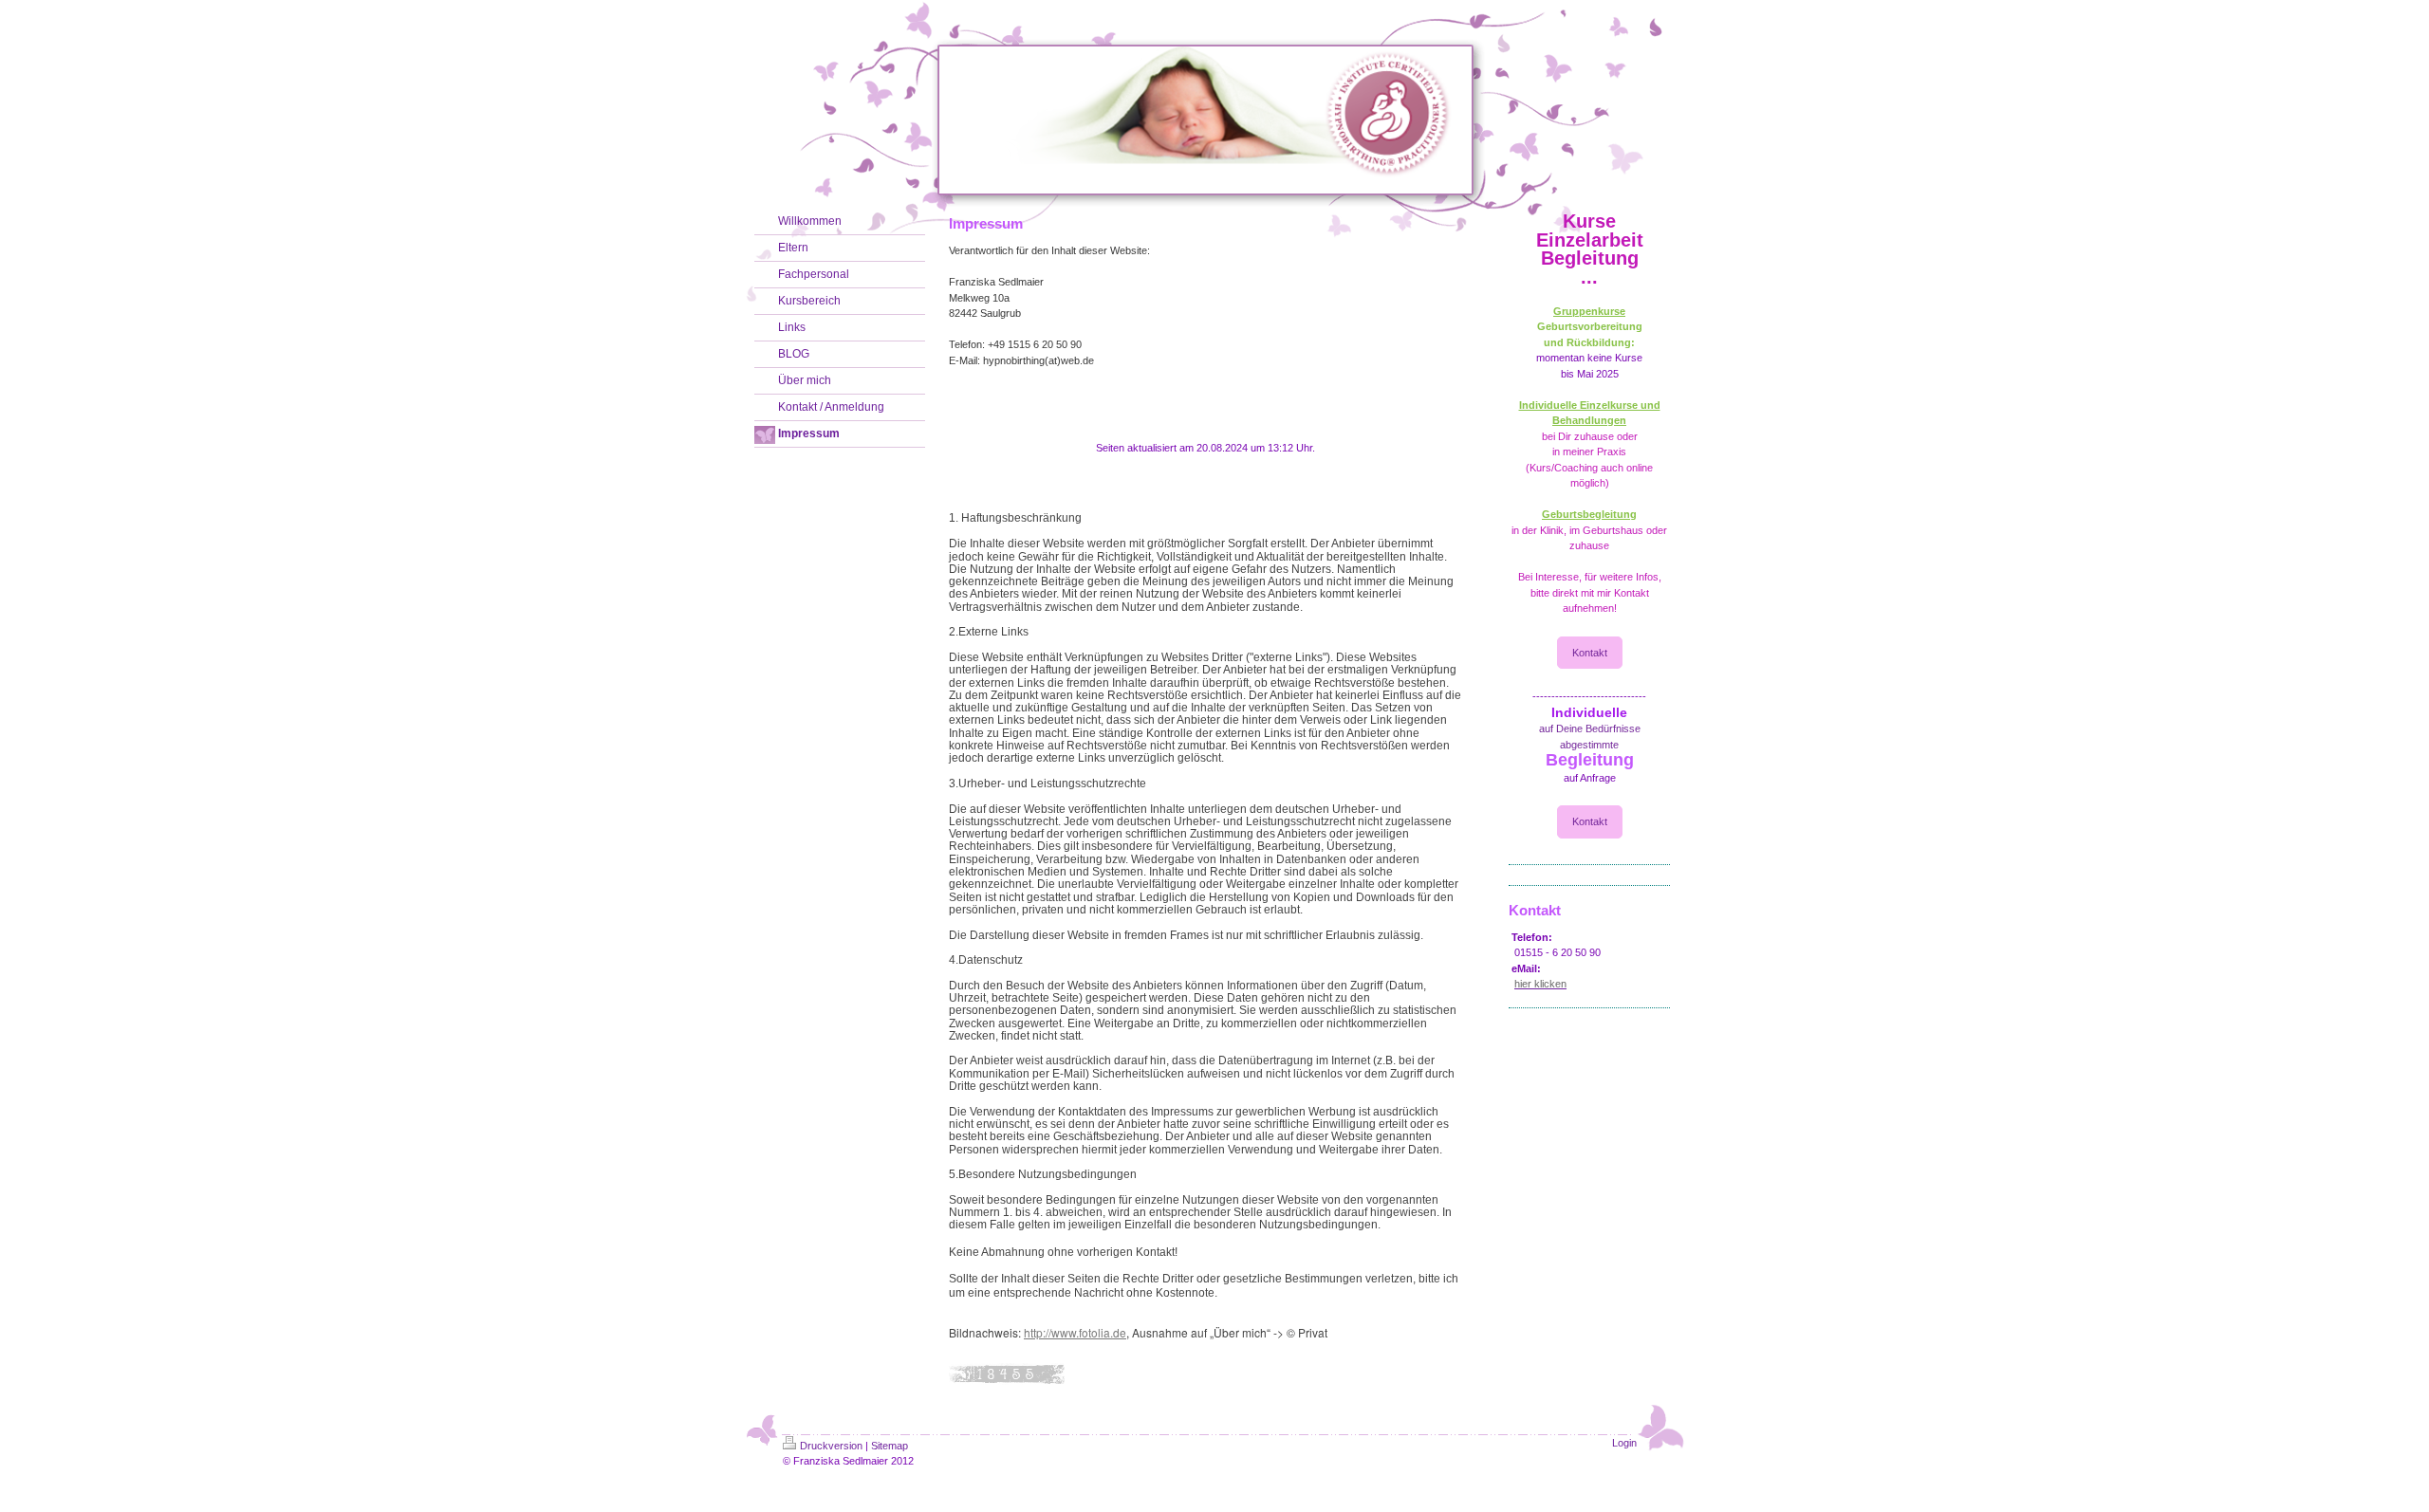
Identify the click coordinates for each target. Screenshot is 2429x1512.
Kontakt (1590, 653)
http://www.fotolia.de (1075, 1332)
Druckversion (831, 1446)
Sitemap (890, 1446)
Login (1624, 1443)
